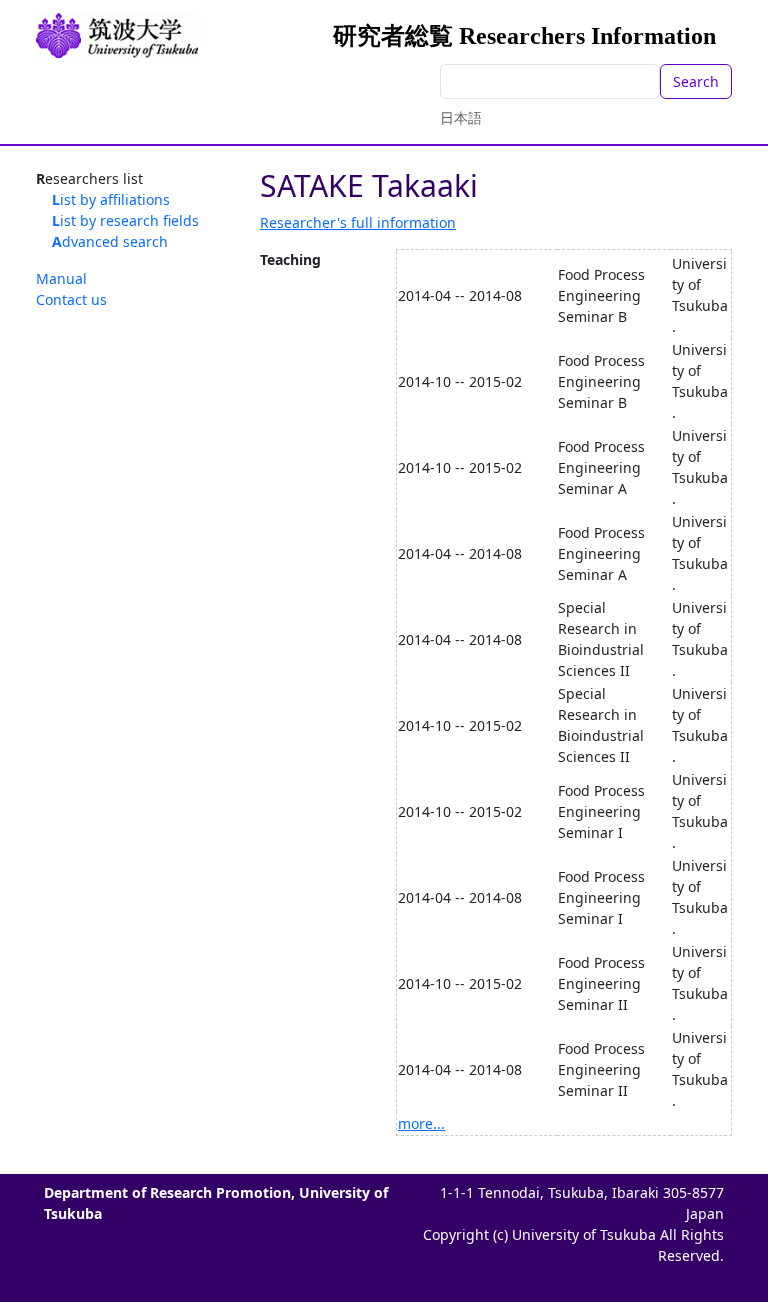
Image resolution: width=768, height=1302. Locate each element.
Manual (61, 278)
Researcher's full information (358, 222)
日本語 (461, 117)
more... (421, 1123)
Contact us (71, 299)
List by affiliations (111, 199)
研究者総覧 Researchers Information (524, 36)
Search (696, 81)
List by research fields (125, 220)
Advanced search (110, 241)
